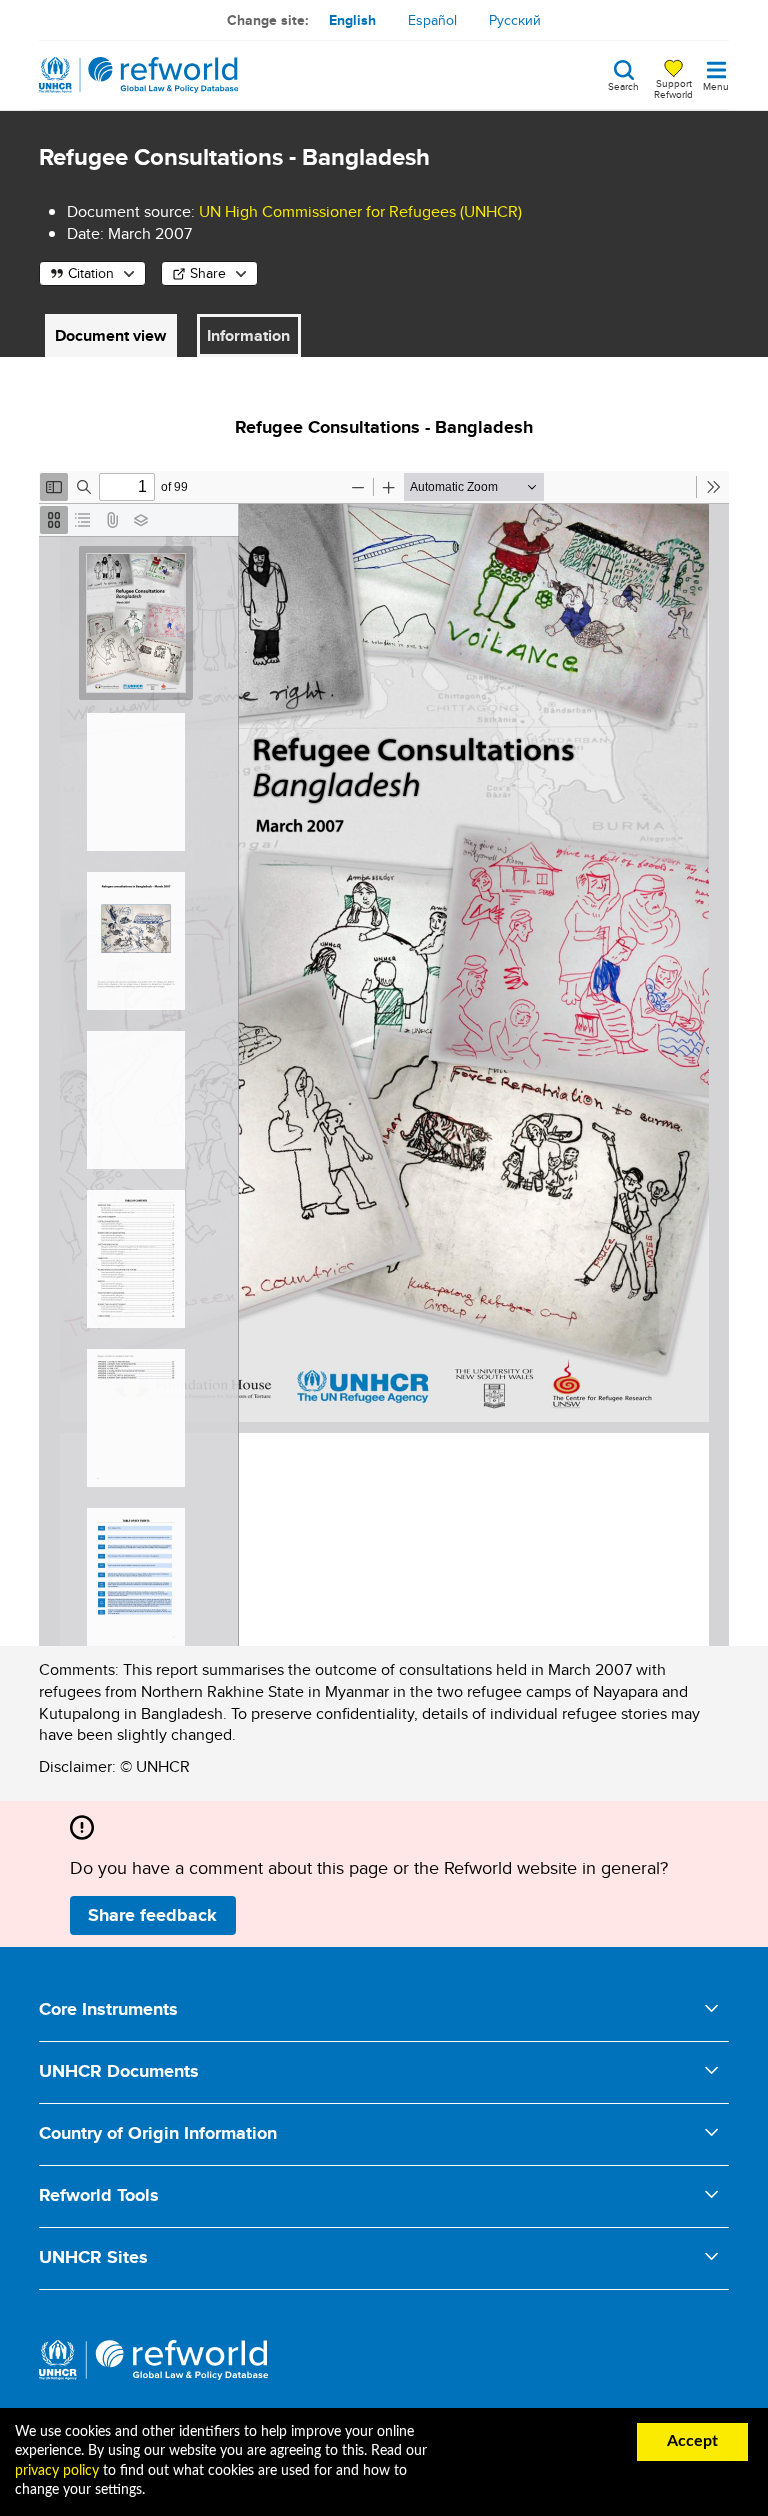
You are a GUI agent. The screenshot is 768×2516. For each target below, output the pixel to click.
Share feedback (152, 1915)
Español (432, 20)
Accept (692, 2441)
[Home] (139, 75)
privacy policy (57, 2471)
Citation (91, 273)
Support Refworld (673, 88)
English (352, 20)
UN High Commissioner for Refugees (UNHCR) (360, 211)
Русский (515, 20)
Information (248, 335)
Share (208, 273)
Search (623, 85)
